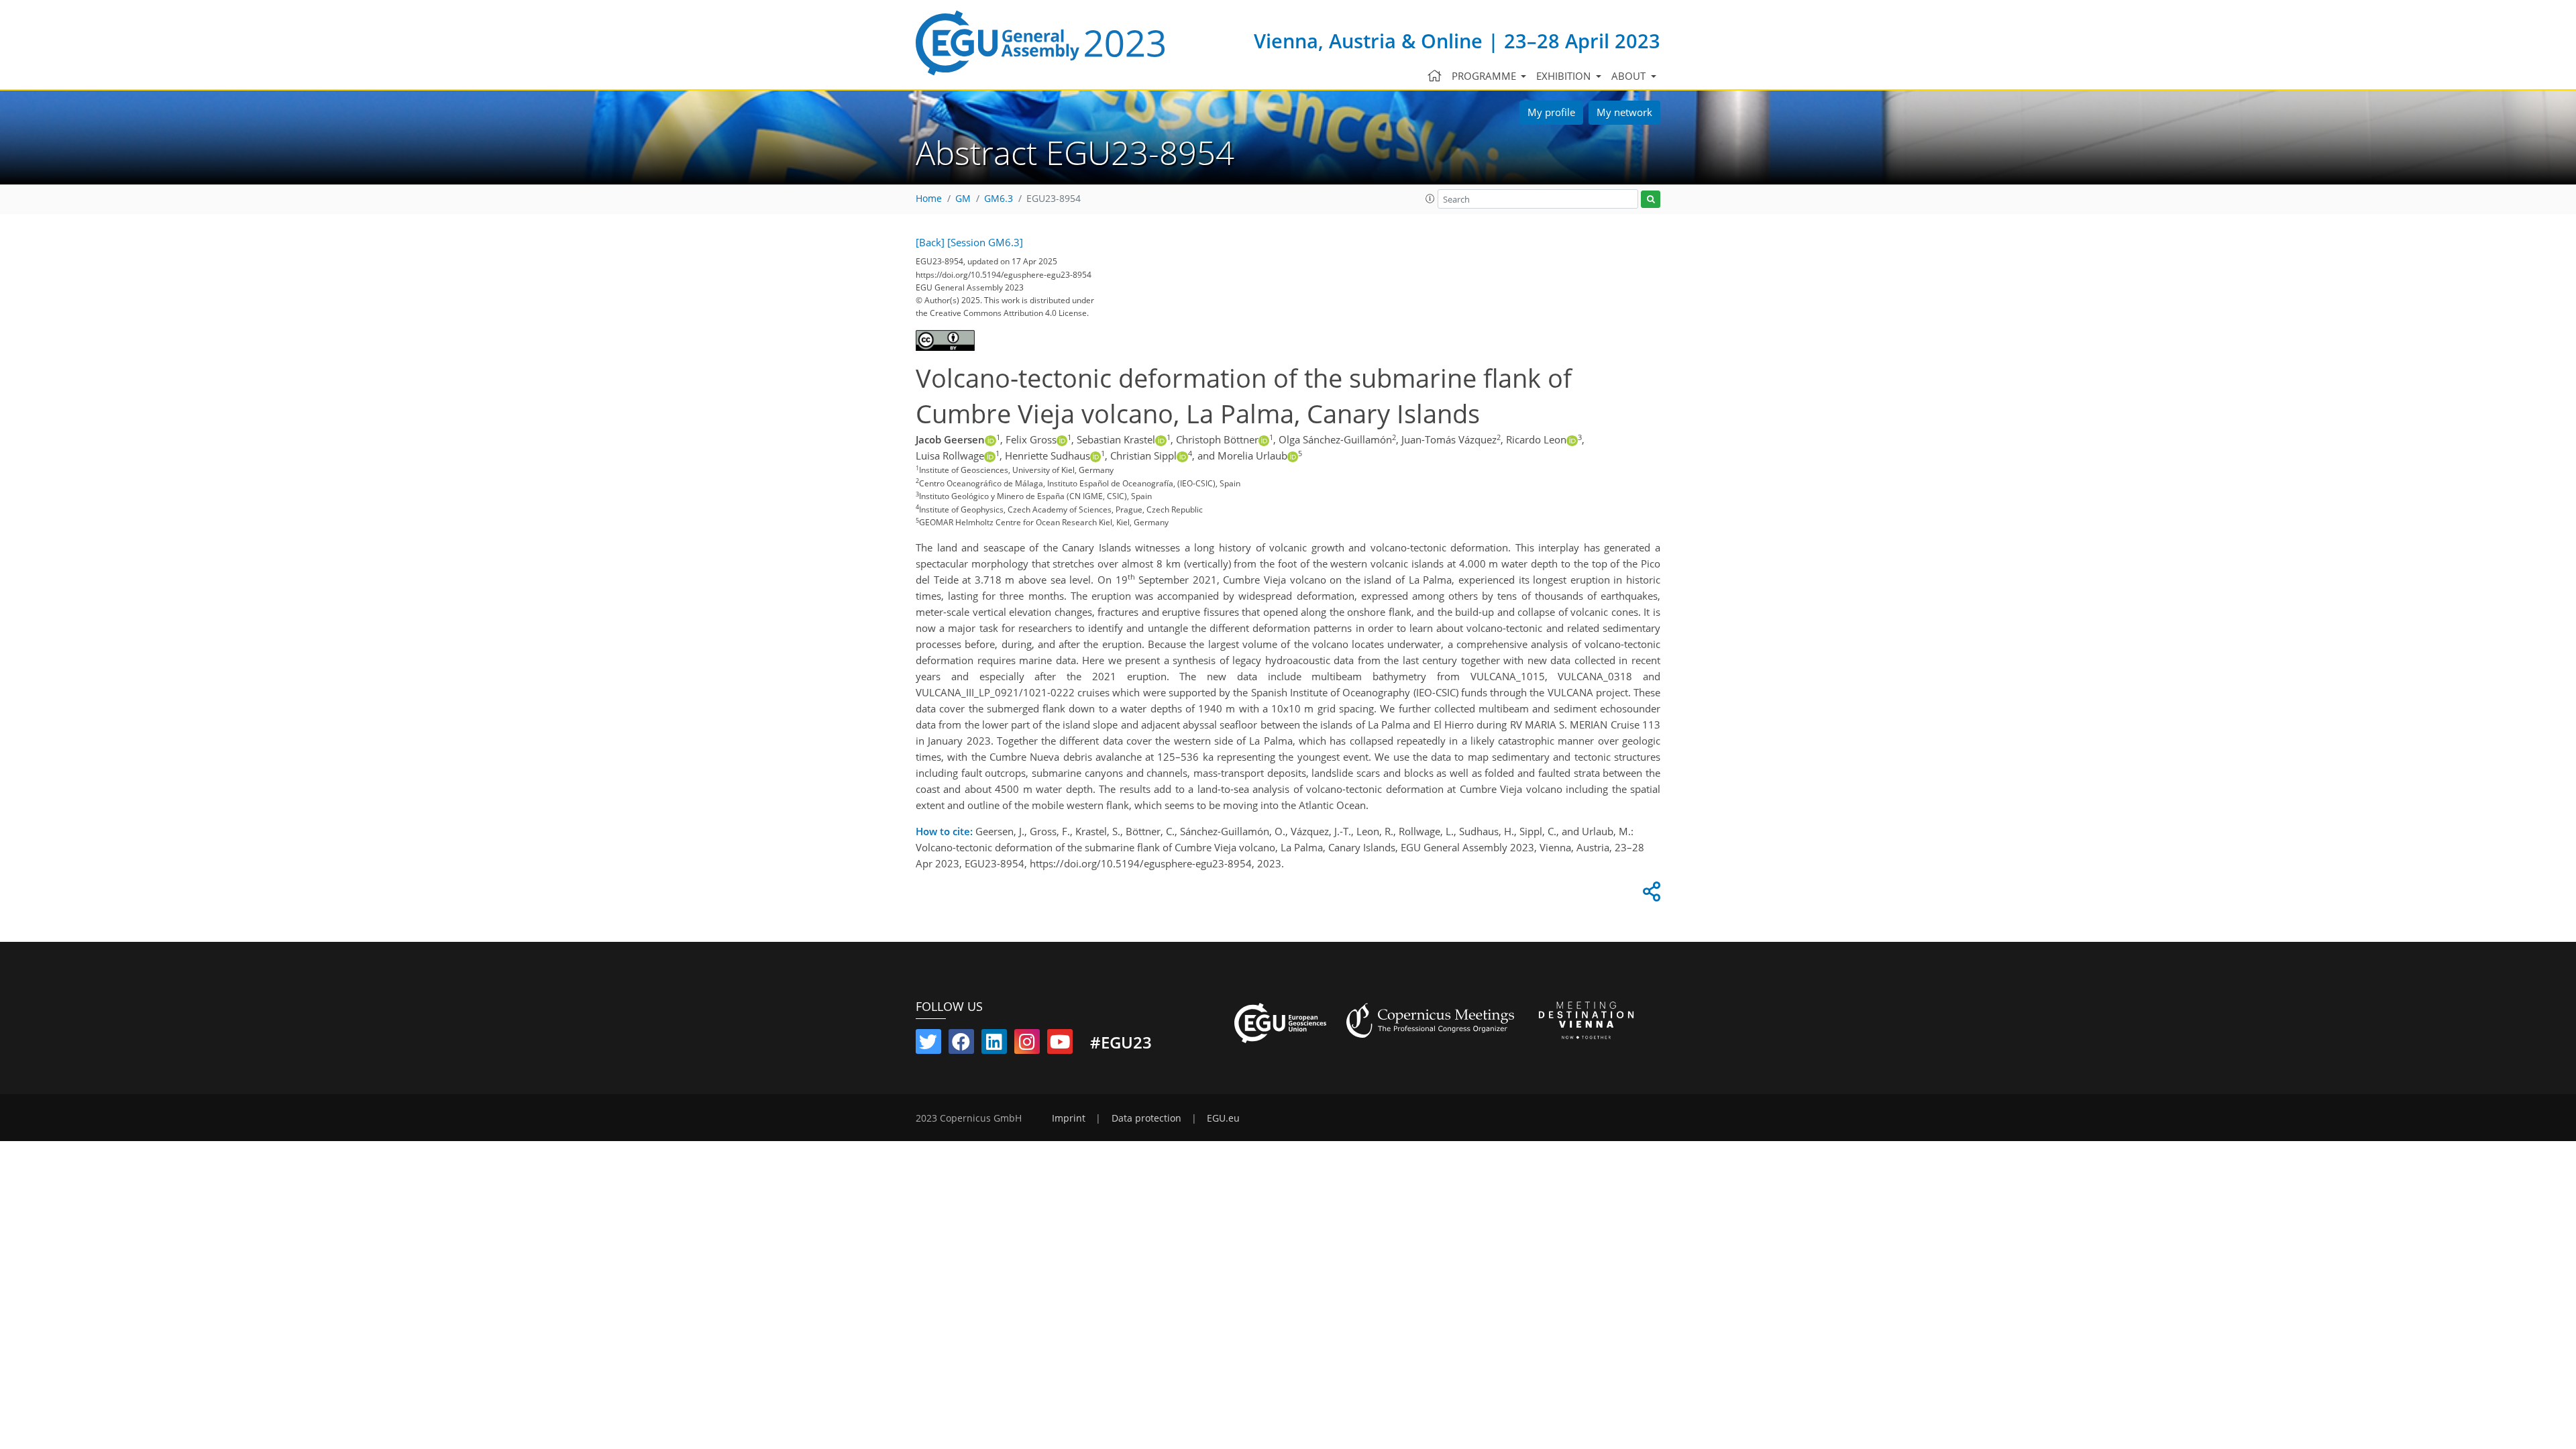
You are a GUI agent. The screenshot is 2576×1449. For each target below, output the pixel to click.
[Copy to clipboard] (1650, 895)
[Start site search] (1651, 200)
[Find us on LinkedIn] (994, 1044)
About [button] (1630, 76)
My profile (1551, 112)
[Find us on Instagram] (1027, 1044)
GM (963, 199)
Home (929, 199)
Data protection (1146, 1118)
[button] (1430, 199)
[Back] (930, 242)
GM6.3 (999, 199)
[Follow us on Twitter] (928, 1044)
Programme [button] (1485, 76)
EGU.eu (1223, 1118)
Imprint (1069, 1118)
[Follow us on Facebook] (961, 1044)
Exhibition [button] (1565, 76)
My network (1624, 112)
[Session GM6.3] (985, 242)
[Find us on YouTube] (1060, 1044)
